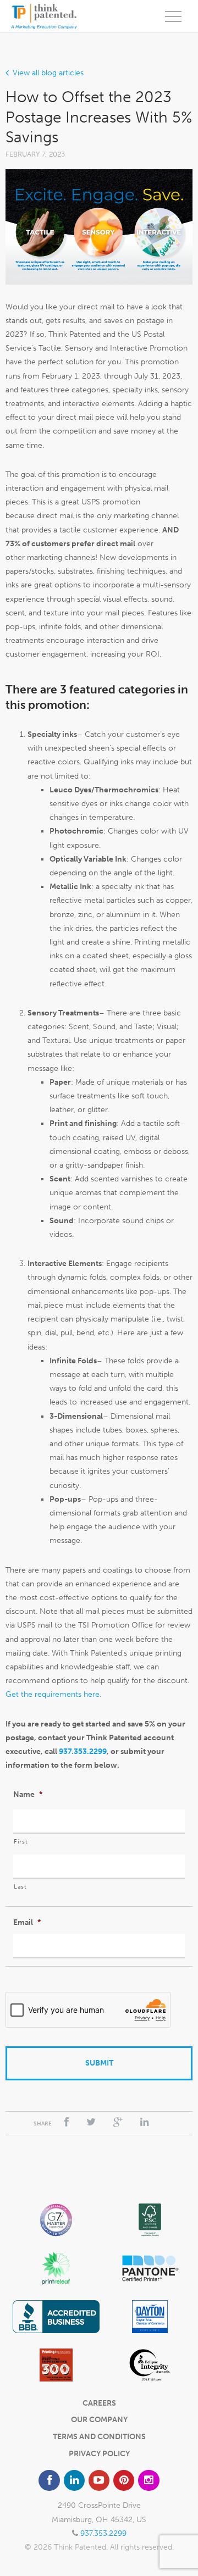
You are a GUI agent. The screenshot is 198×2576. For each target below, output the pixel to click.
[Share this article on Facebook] (67, 2122)
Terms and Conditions (99, 2437)
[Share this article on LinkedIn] (145, 2122)
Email (27, 1922)
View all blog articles (48, 73)
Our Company (99, 2420)
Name (28, 1794)
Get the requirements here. (53, 1694)
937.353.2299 (83, 1751)
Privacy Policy (99, 2454)
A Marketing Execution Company (44, 16)
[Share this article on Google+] (118, 2122)
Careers (99, 2403)
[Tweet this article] (91, 2122)
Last (20, 1886)
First (21, 1841)
